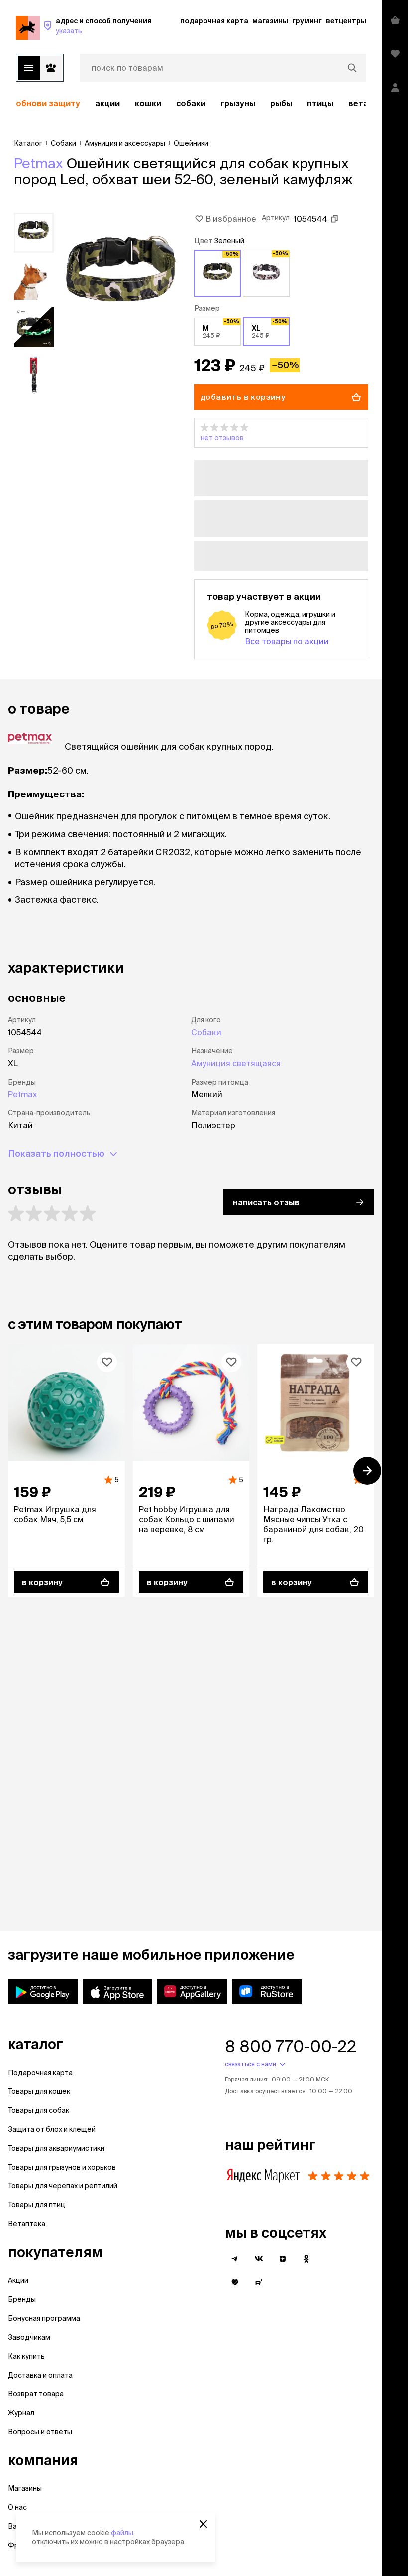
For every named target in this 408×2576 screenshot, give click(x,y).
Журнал (21, 2413)
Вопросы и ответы (40, 2432)
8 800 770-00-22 (291, 2046)
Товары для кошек (39, 2091)
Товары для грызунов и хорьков (62, 2167)
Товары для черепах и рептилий (63, 2186)
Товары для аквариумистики (56, 2148)
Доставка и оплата (40, 2375)
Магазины (25, 2488)
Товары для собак (39, 2110)
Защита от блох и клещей (52, 2129)
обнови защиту (48, 103)
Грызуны (238, 103)
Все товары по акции (287, 641)
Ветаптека (27, 2224)
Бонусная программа (44, 2318)
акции (107, 103)
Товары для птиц (37, 2205)
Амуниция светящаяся (236, 1063)
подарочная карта (214, 21)
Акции (18, 2280)
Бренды (22, 2299)
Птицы (320, 103)
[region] (191, 103)
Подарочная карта (40, 2073)
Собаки (191, 103)
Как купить (26, 2356)
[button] (281, 433)
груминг (307, 21)
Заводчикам (29, 2337)
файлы (122, 2533)
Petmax (39, 163)
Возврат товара (36, 2394)
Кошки (148, 103)
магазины (270, 21)
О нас (17, 2507)
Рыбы (281, 103)
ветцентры (346, 21)
